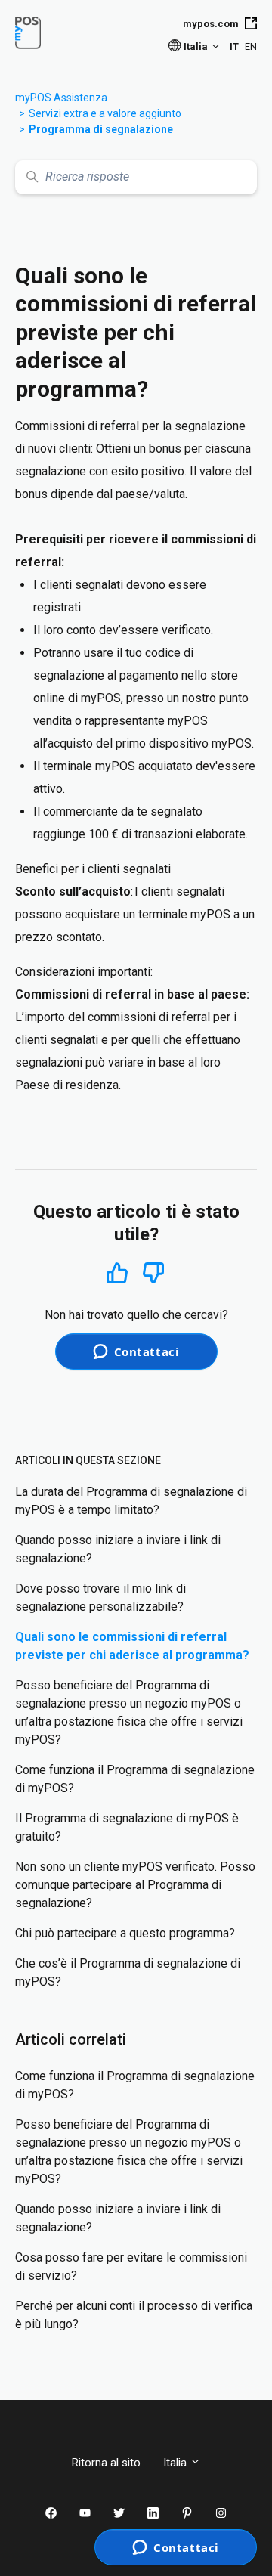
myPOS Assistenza (61, 98)
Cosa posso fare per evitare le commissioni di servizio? (131, 2266)
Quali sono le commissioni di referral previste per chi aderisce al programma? (132, 1646)
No (153, 1273)
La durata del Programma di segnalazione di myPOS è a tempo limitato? (131, 1501)
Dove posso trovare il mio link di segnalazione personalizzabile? (100, 1598)
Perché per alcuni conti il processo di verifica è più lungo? (134, 2315)
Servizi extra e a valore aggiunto (105, 113)
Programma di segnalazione (101, 129)
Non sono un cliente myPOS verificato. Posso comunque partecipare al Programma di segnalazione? (135, 1885)
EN (251, 46)
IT (234, 46)
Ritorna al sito (106, 2463)
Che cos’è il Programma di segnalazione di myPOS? (128, 1972)
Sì (117, 1273)
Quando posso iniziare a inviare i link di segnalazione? (118, 1549)
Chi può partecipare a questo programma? (125, 1933)
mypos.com (211, 24)
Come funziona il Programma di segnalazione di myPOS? (135, 1779)
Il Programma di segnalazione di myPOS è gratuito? (127, 1827)
